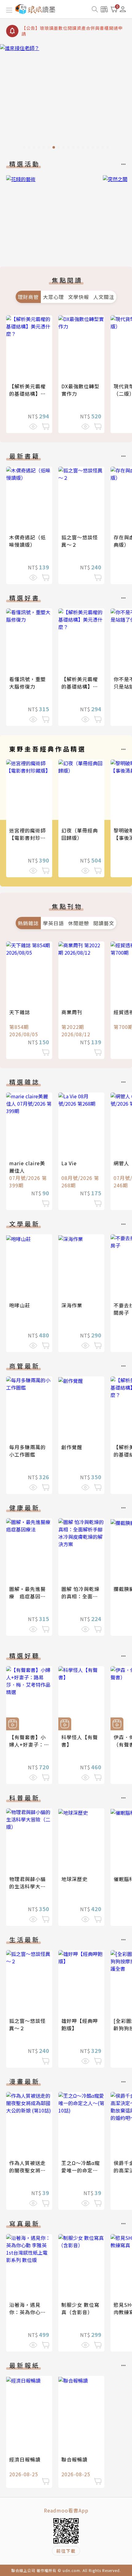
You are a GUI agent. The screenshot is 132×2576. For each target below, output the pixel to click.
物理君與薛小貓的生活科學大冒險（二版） (27, 1886)
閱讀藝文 (104, 923)
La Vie (69, 1163)
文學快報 (79, 297)
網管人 (121, 1163)
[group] (66, 98)
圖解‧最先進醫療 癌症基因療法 (27, 1596)
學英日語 (53, 923)
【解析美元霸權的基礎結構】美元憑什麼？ (27, 394)
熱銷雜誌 (28, 923)
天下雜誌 (20, 1012)
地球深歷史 (74, 1879)
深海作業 (72, 1305)
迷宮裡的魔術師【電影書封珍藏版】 (27, 838)
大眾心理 (53, 297)
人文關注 (104, 297)
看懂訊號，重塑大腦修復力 (27, 683)
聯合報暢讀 (74, 2459)
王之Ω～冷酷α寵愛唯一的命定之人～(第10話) (81, 2170)
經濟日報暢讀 (25, 2459)
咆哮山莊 (20, 1305)
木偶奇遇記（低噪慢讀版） (27, 541)
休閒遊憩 (79, 923)
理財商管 (28, 297)
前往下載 (66, 2551)
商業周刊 (72, 1012)
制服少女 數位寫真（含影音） (80, 2308)
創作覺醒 (72, 1447)
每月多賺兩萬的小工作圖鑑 (27, 1451)
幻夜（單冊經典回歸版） (80, 834)
